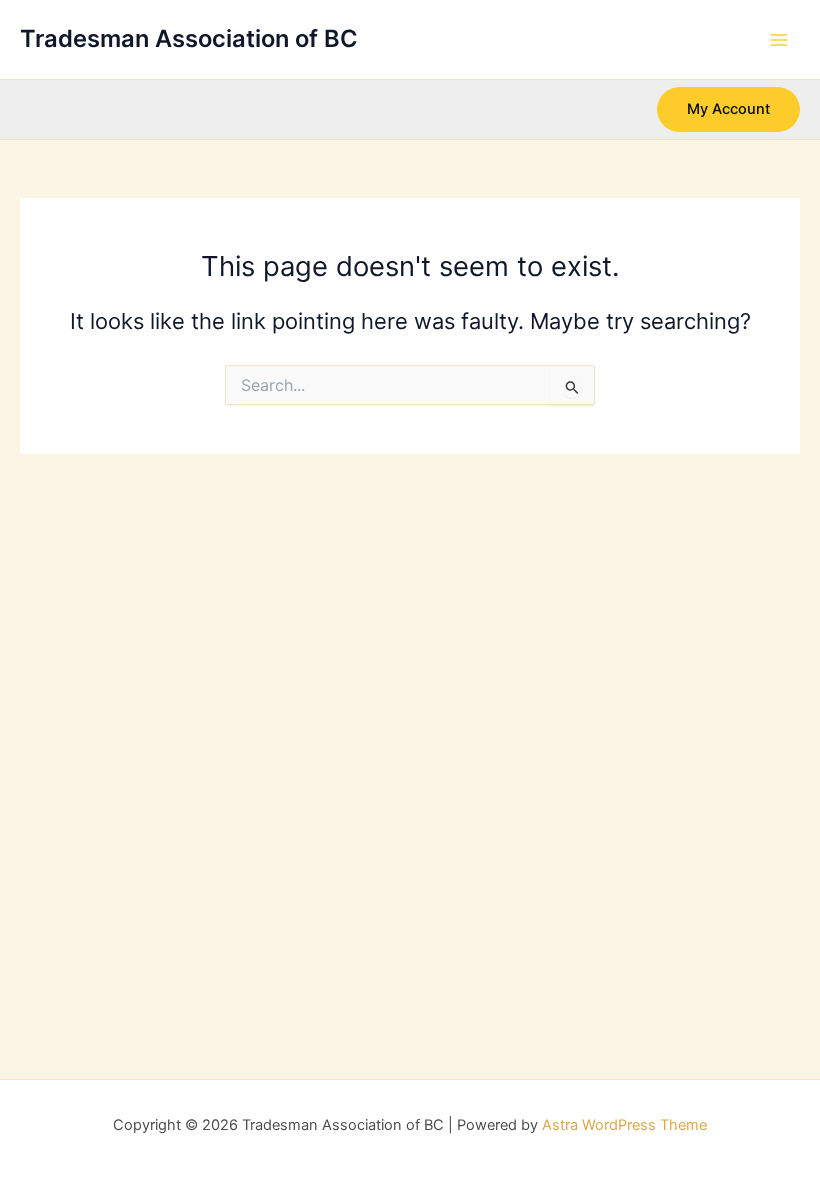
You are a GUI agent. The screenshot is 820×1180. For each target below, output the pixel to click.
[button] (728, 109)
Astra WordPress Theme (624, 1125)
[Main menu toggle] (779, 40)
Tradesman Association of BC (189, 38)
